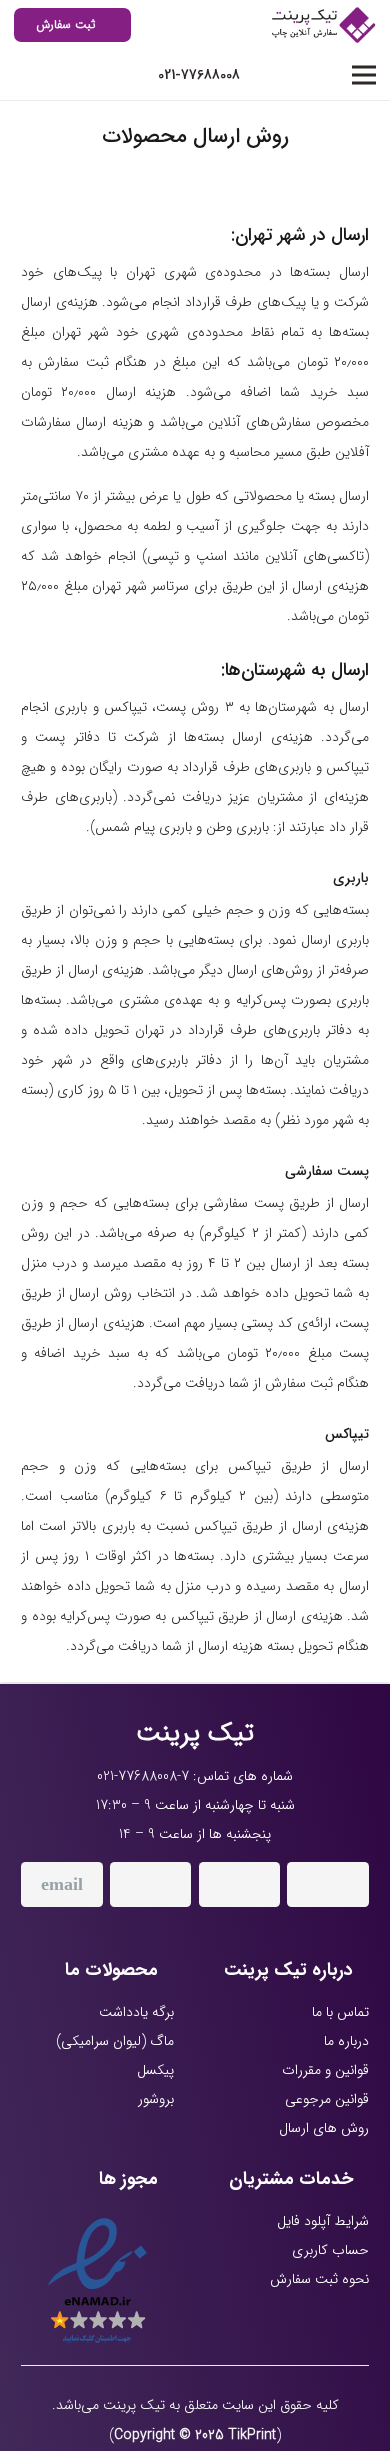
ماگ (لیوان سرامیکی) (115, 2041)
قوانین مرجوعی (327, 2099)
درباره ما (346, 2041)
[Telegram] (151, 1884)
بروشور (156, 2099)
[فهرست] (364, 75)
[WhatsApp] (240, 1884)
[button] (26, 75)
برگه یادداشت (136, 2012)
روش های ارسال (324, 2128)
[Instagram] (328, 1884)
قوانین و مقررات (325, 2070)
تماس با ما (340, 2012)
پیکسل (155, 2070)
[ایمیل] (62, 1884)
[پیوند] (322, 25)
